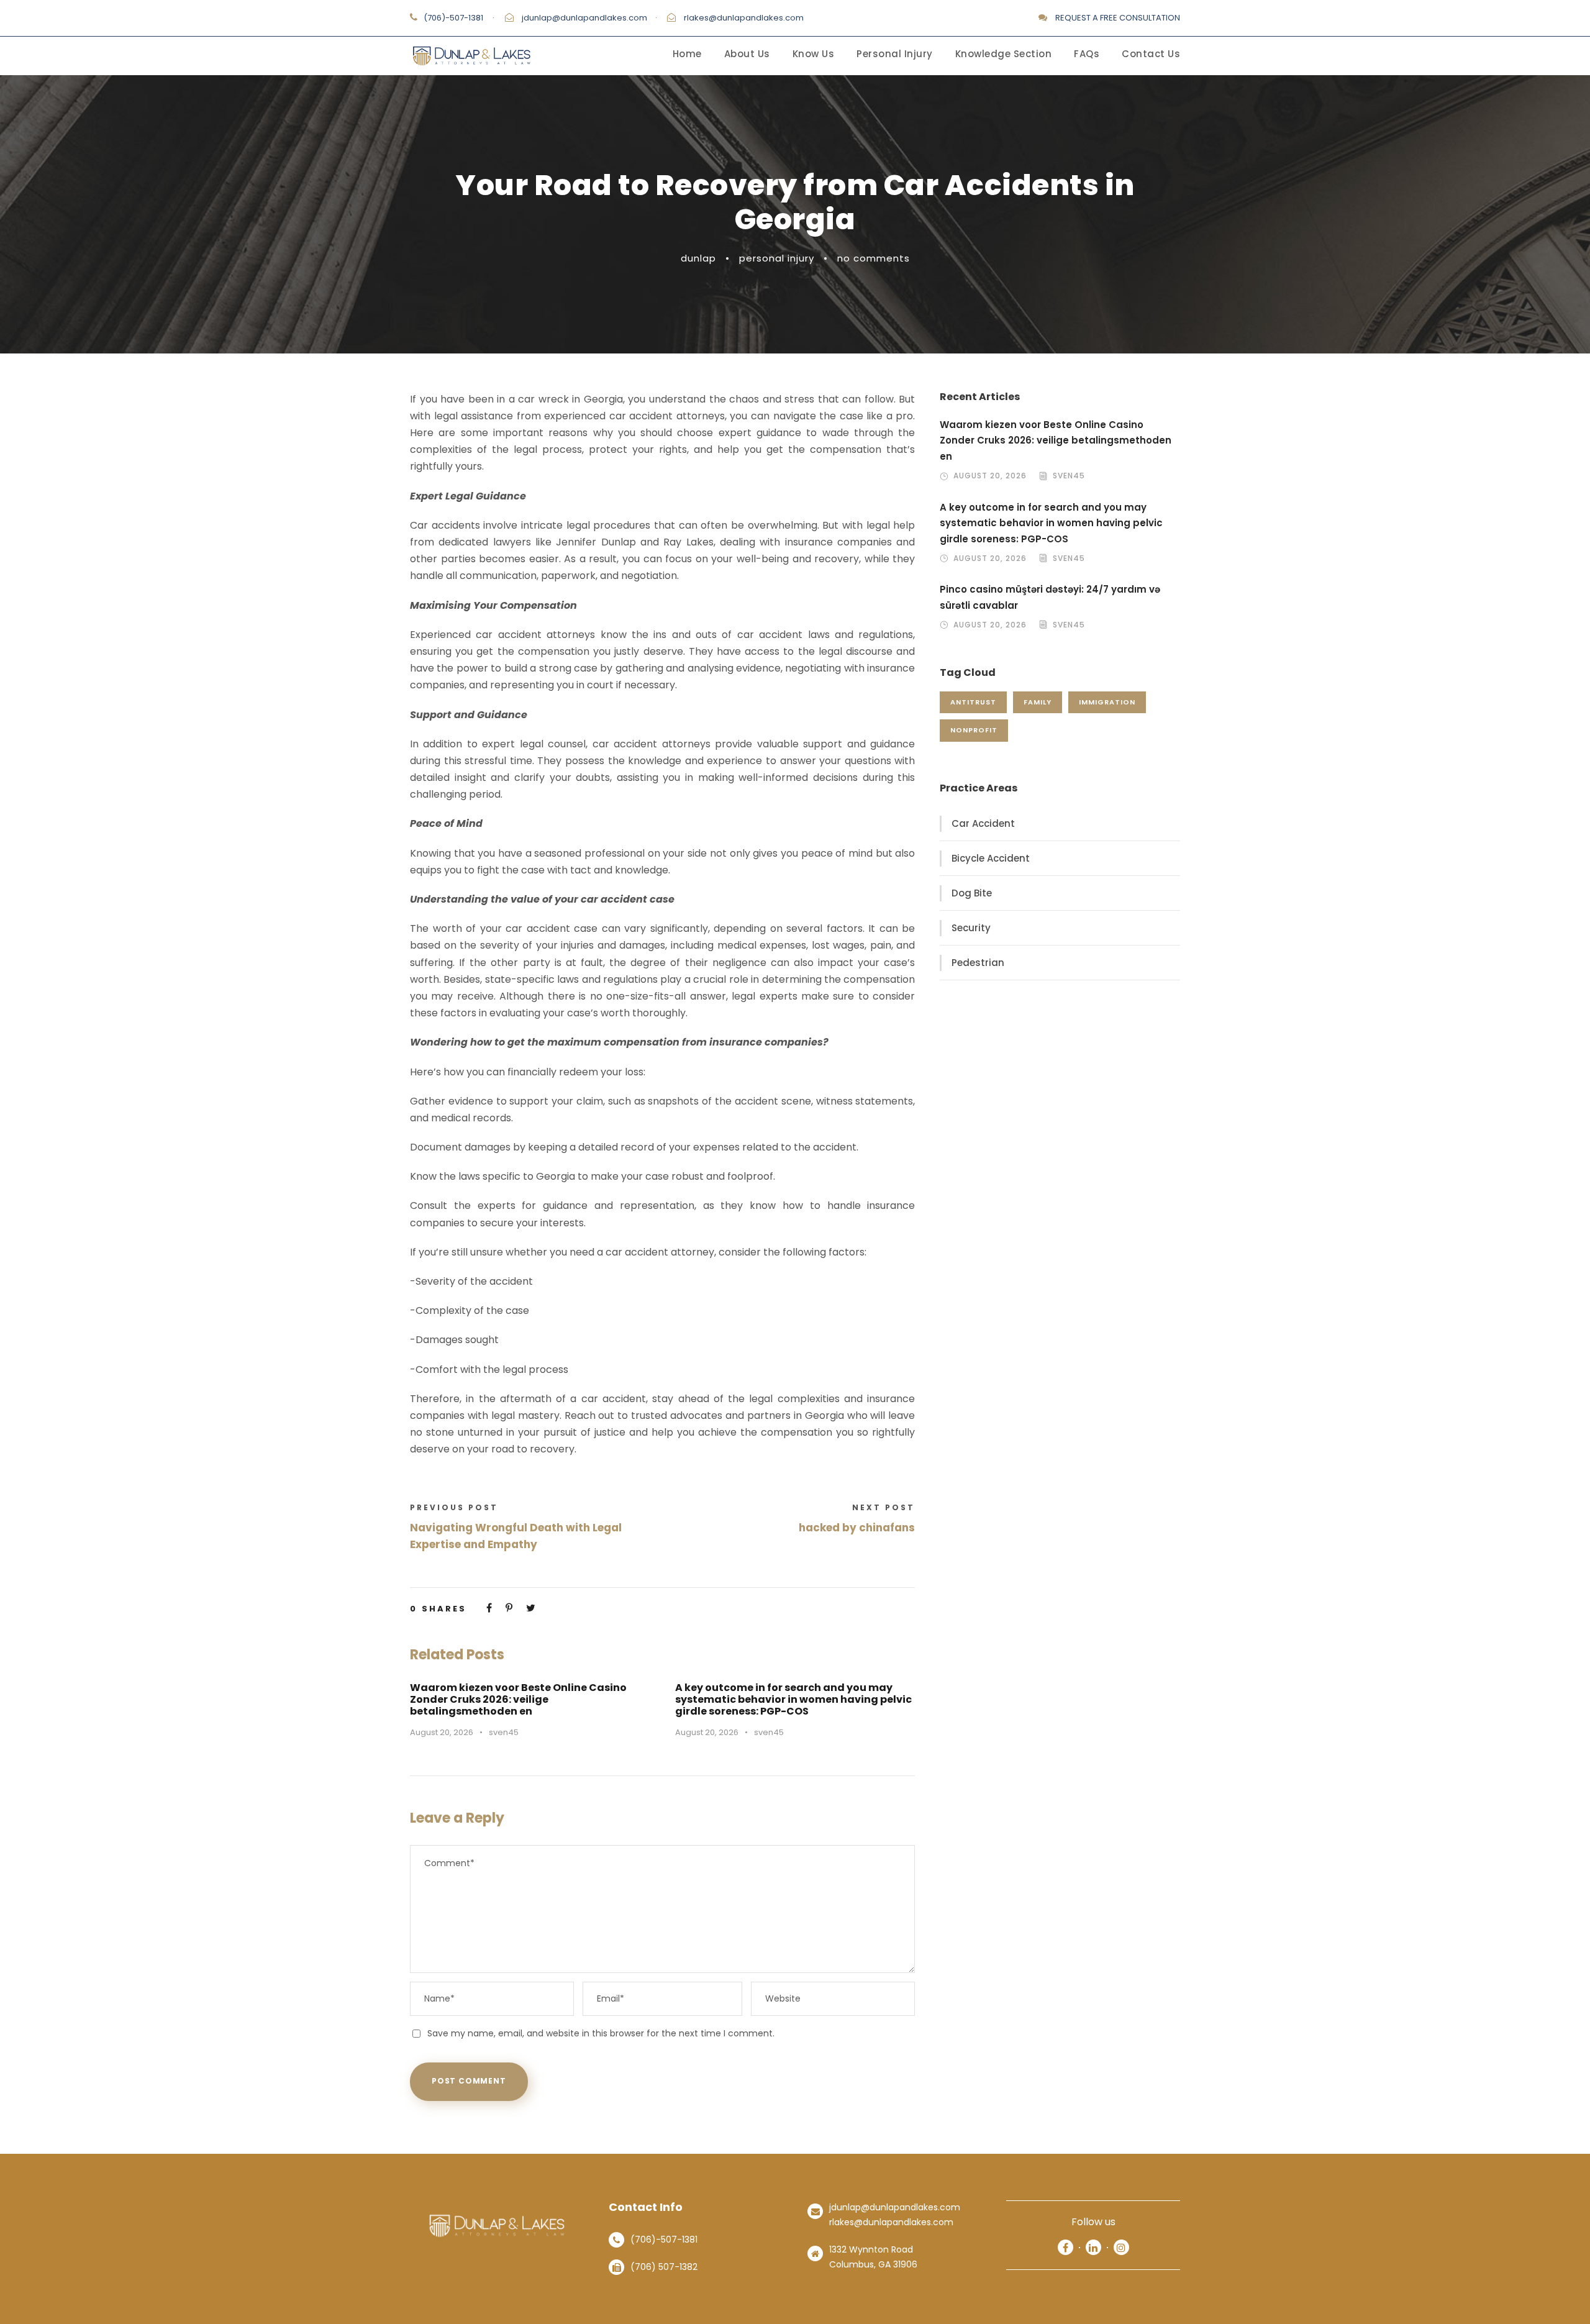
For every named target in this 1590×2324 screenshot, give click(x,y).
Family (1038, 702)
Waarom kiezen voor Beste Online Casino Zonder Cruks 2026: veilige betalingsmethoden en (518, 1699)
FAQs (1087, 54)
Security (971, 928)
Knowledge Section (1004, 54)
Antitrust (973, 702)
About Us (747, 54)
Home (687, 54)
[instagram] (1121, 2247)
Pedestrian (978, 963)
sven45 (504, 1732)
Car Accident (983, 823)
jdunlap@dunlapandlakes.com (584, 18)
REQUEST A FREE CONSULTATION (1118, 18)
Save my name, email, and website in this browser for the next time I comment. (601, 2033)
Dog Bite (972, 893)
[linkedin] (1093, 2247)
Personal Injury (895, 54)
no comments (874, 258)
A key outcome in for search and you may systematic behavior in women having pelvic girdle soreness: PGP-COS (793, 1699)
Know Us (814, 54)
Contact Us (1151, 54)
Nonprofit (974, 730)
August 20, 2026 (442, 1732)
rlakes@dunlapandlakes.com (744, 18)
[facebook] (1065, 2247)
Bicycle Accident (991, 858)
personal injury (777, 258)
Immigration (1107, 702)
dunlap (698, 258)
